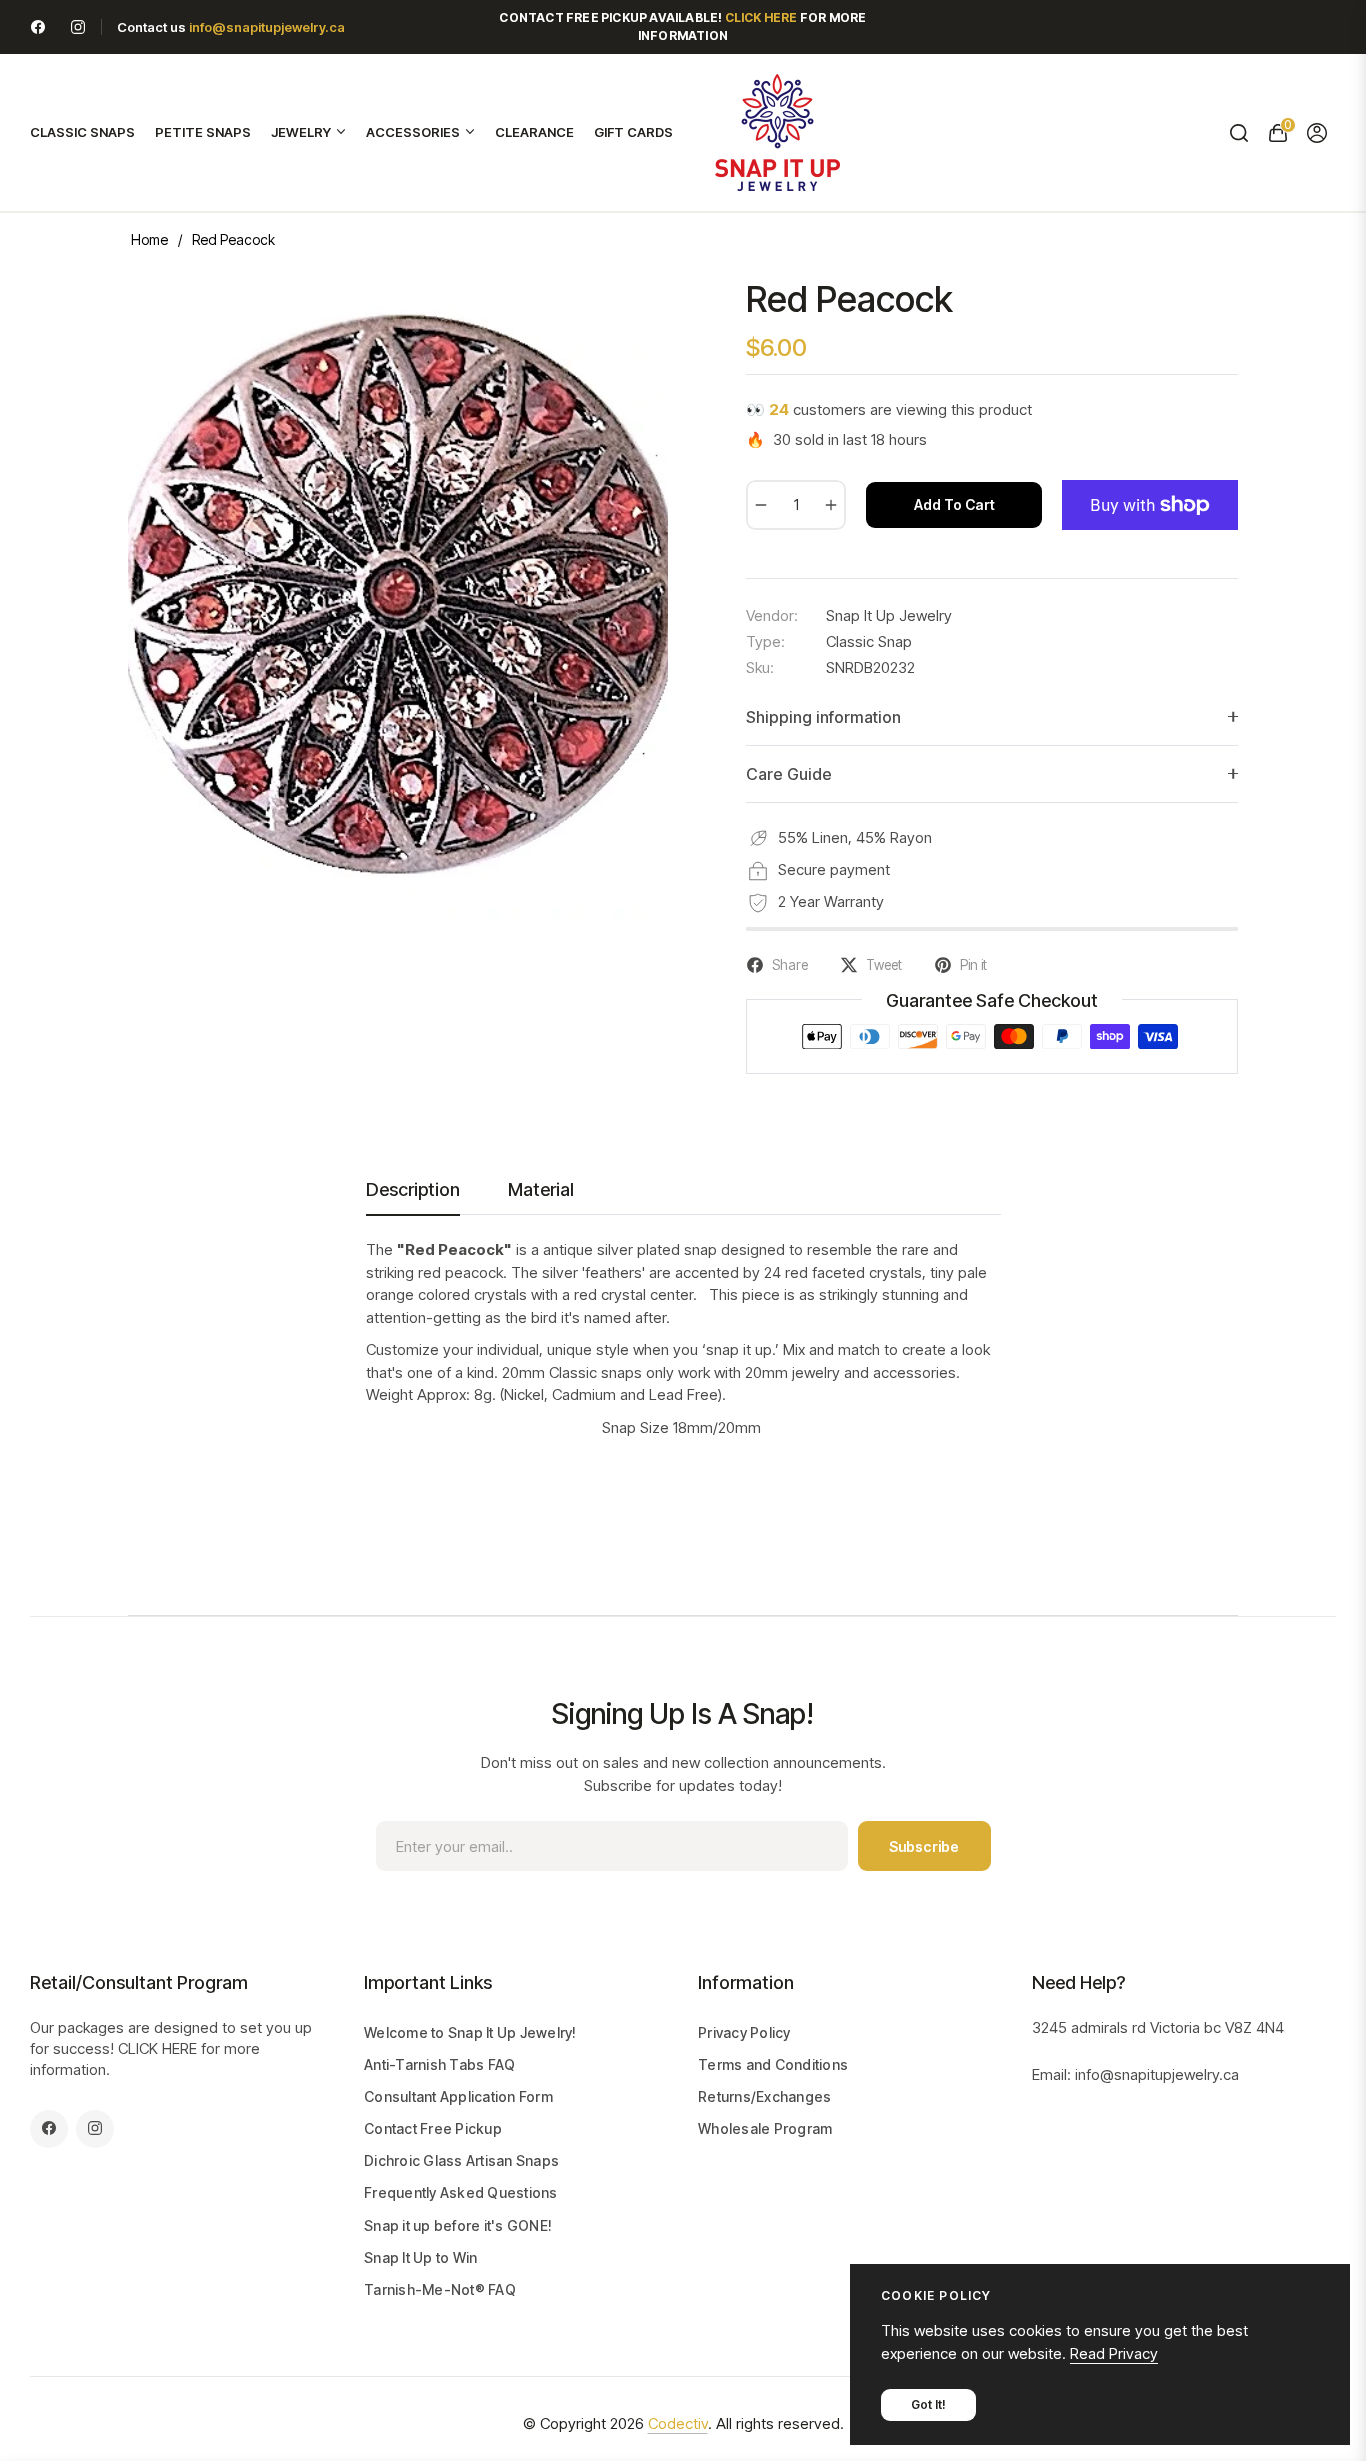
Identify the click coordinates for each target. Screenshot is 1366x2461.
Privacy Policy (744, 2032)
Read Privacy (1114, 2353)
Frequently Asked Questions (461, 2192)
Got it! (928, 2404)
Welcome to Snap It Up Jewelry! (470, 2032)
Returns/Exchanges (764, 2096)
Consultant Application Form (458, 2096)
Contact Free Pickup (433, 2128)
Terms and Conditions (773, 2064)
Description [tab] (413, 1189)
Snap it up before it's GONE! (458, 2225)
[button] (1238, 133)
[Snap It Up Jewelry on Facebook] (38, 26)
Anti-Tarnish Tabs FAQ (439, 2064)
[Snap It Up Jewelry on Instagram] (78, 26)
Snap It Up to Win (420, 2257)
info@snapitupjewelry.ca (267, 27)
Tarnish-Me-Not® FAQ (440, 2289)
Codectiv (678, 2423)
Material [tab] (541, 1189)
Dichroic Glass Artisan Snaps (461, 2160)
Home (149, 239)
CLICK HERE (157, 2048)
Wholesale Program (765, 2128)
